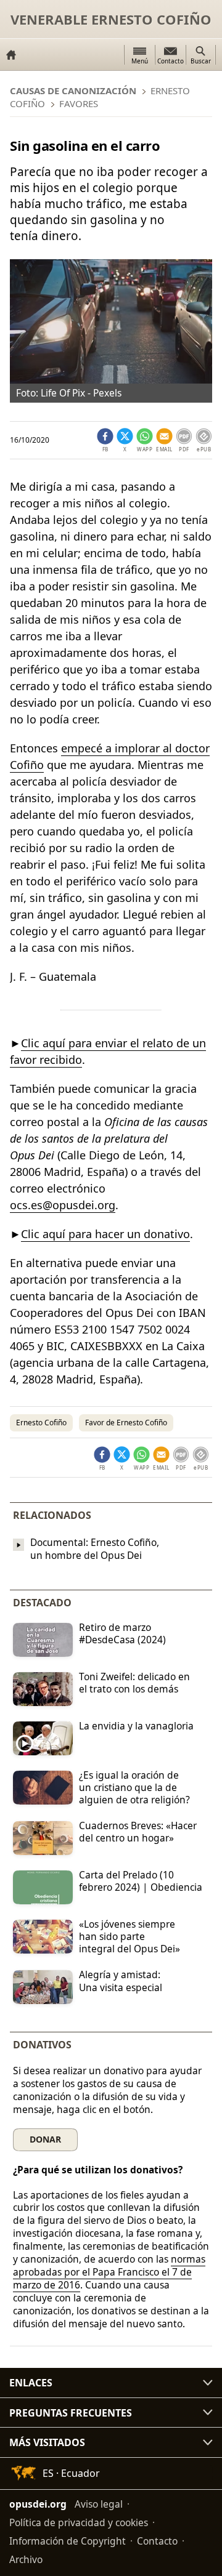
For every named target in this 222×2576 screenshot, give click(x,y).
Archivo (26, 2559)
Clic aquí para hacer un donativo (105, 1234)
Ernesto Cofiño (41, 1423)
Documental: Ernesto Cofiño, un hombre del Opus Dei (95, 1549)
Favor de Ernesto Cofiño (126, 1423)
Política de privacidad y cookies (79, 2522)
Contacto (157, 2541)
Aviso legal (99, 2504)
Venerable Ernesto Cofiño (111, 19)
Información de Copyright (68, 2541)
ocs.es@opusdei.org (63, 1205)
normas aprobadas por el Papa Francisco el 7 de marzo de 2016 (109, 2272)
